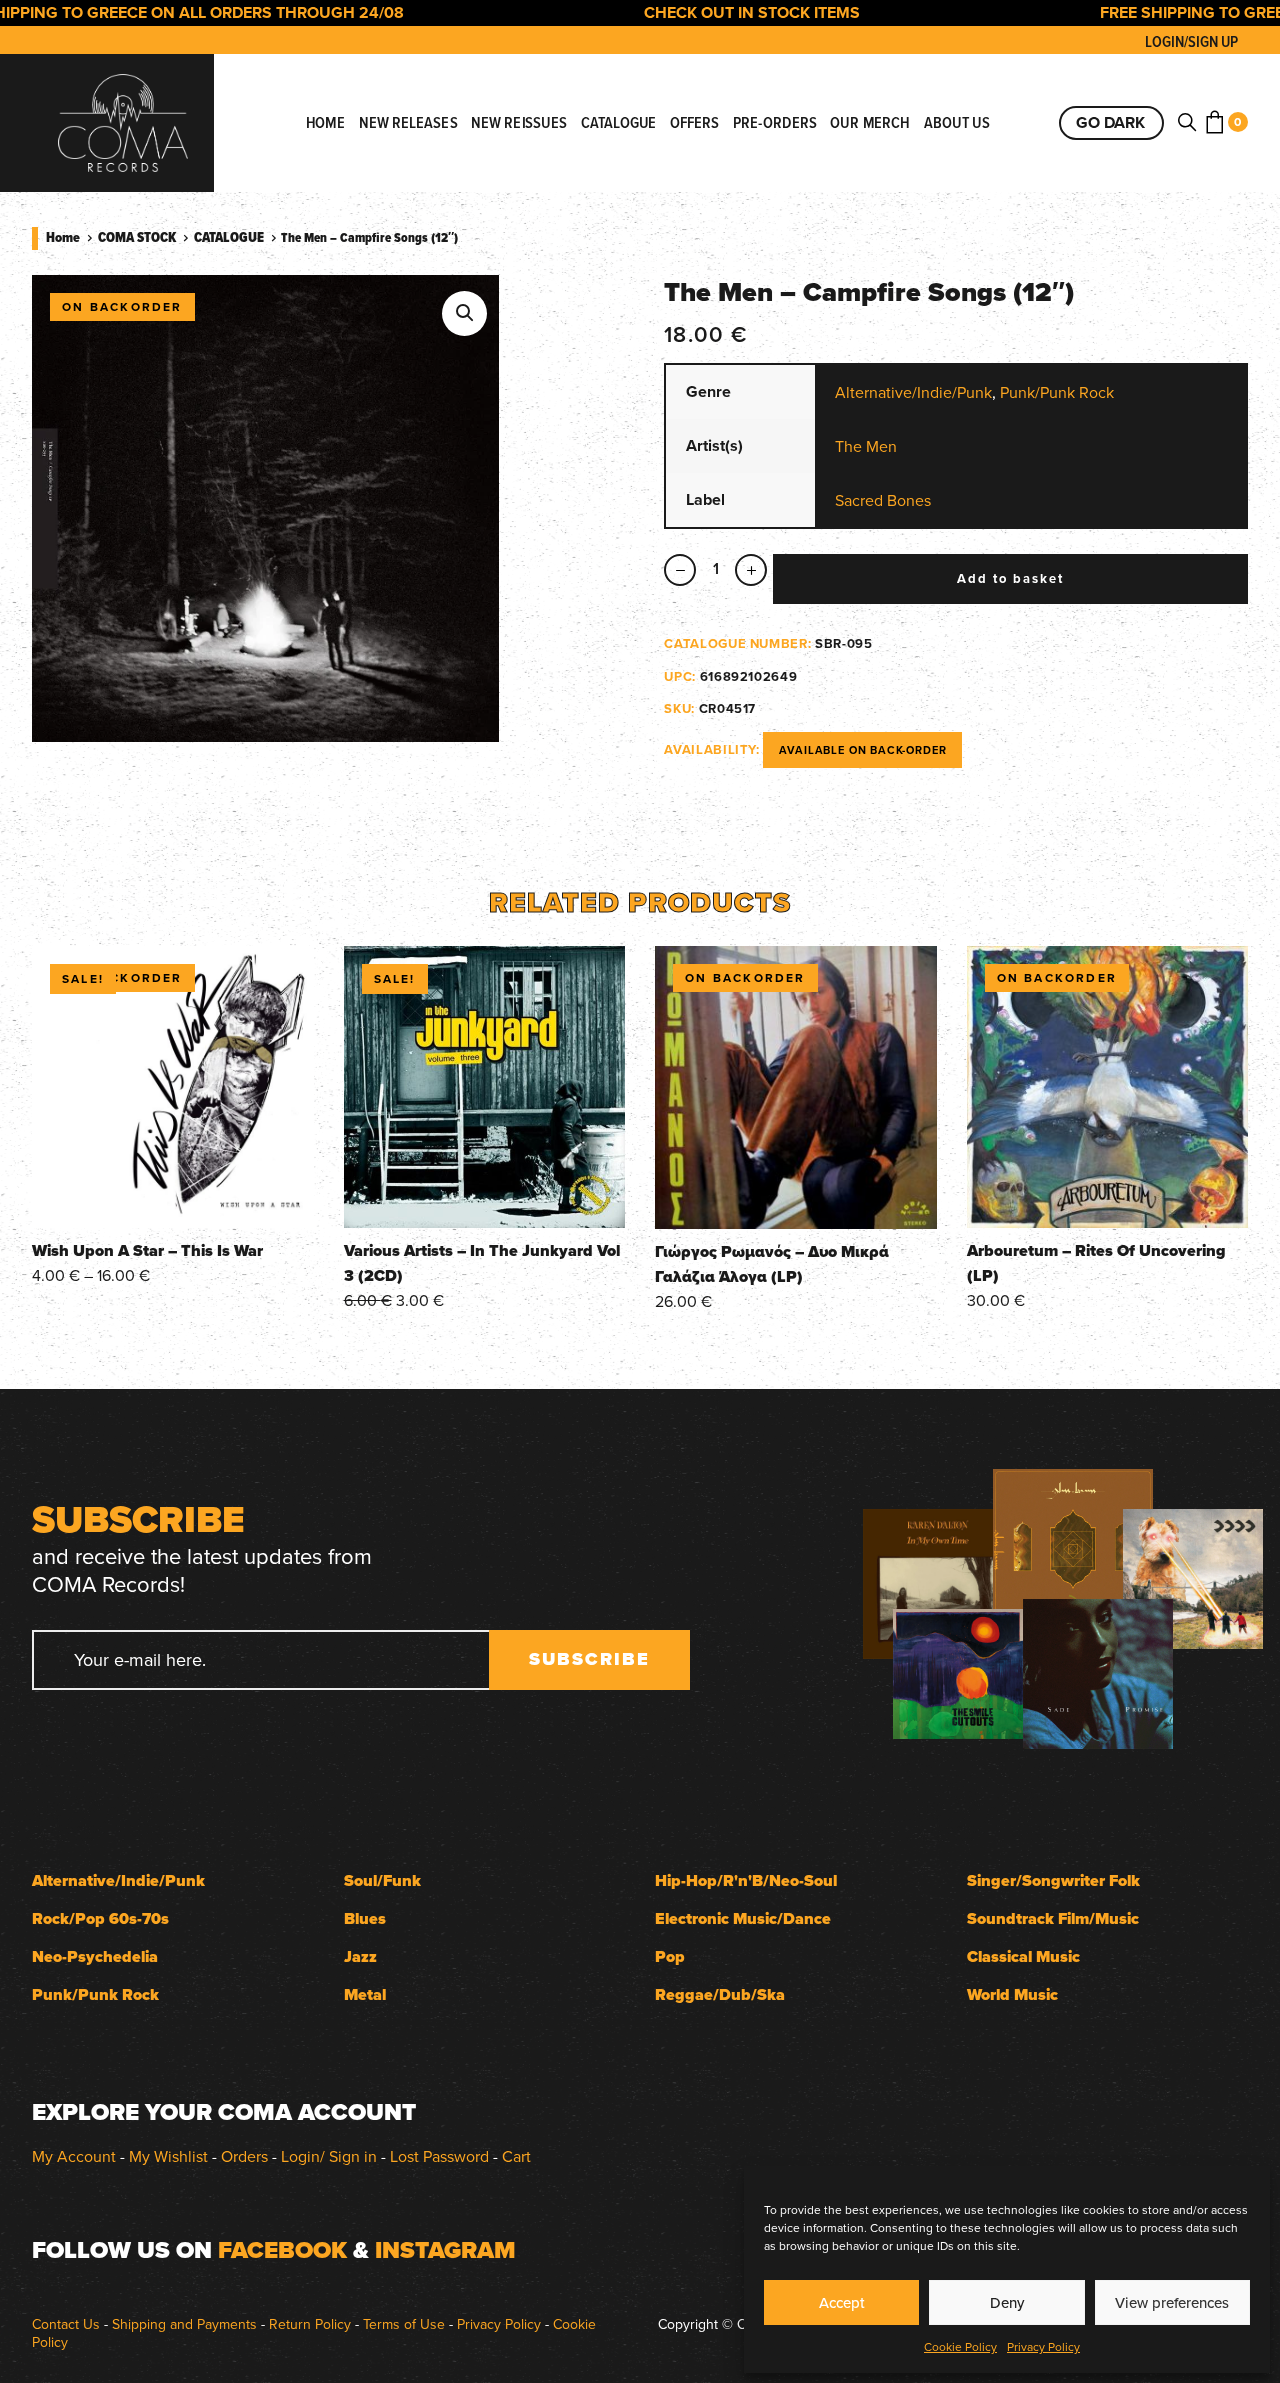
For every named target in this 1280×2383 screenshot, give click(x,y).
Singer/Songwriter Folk (1053, 1880)
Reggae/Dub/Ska (720, 1994)
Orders (244, 2156)
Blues (365, 1918)
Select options (172, 1199)
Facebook (282, 2250)
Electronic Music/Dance (743, 1918)
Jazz (360, 1956)
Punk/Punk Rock (1057, 392)
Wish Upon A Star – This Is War (147, 1250)
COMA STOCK (137, 237)
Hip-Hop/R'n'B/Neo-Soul (746, 1880)
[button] (464, 313)
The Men (866, 446)
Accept (842, 2302)
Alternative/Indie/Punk (913, 392)
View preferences (1172, 2302)
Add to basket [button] (484, 1199)
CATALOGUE (229, 237)
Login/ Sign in (329, 2156)
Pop (670, 1956)
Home (63, 237)
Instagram (445, 2250)
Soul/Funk (382, 1880)
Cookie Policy (960, 2346)
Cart (516, 2156)
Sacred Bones (883, 500)
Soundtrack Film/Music (1053, 1918)
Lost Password (439, 2156)
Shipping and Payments (184, 2324)
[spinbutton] (715, 569)
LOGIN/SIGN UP (1191, 41)
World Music (1012, 1994)
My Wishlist (168, 2156)
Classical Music (1023, 1956)
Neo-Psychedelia (95, 1956)
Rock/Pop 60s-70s (100, 1918)
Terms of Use (404, 2324)
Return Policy (310, 2324)
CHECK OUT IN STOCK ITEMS (705, 12)
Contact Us (66, 2324)
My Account (74, 2156)
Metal (365, 1994)
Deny (1007, 2302)
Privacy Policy (1043, 2346)
